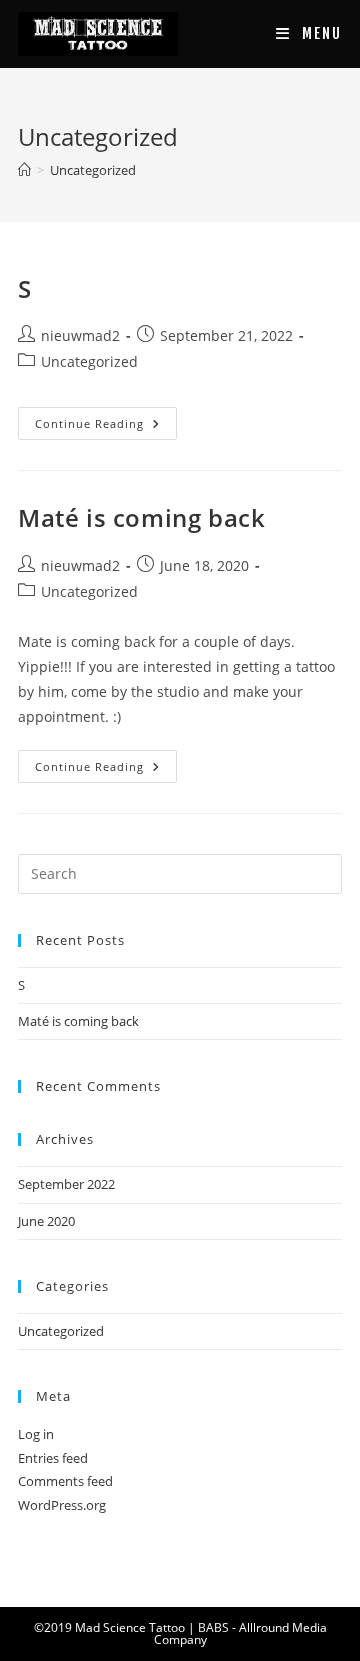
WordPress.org (62, 1505)
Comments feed (65, 1481)
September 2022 (66, 1184)
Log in (36, 1434)
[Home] (24, 170)
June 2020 (46, 1221)
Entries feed (53, 1458)
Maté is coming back (141, 517)
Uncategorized (93, 170)
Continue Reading (93, 423)
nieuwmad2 (80, 335)
